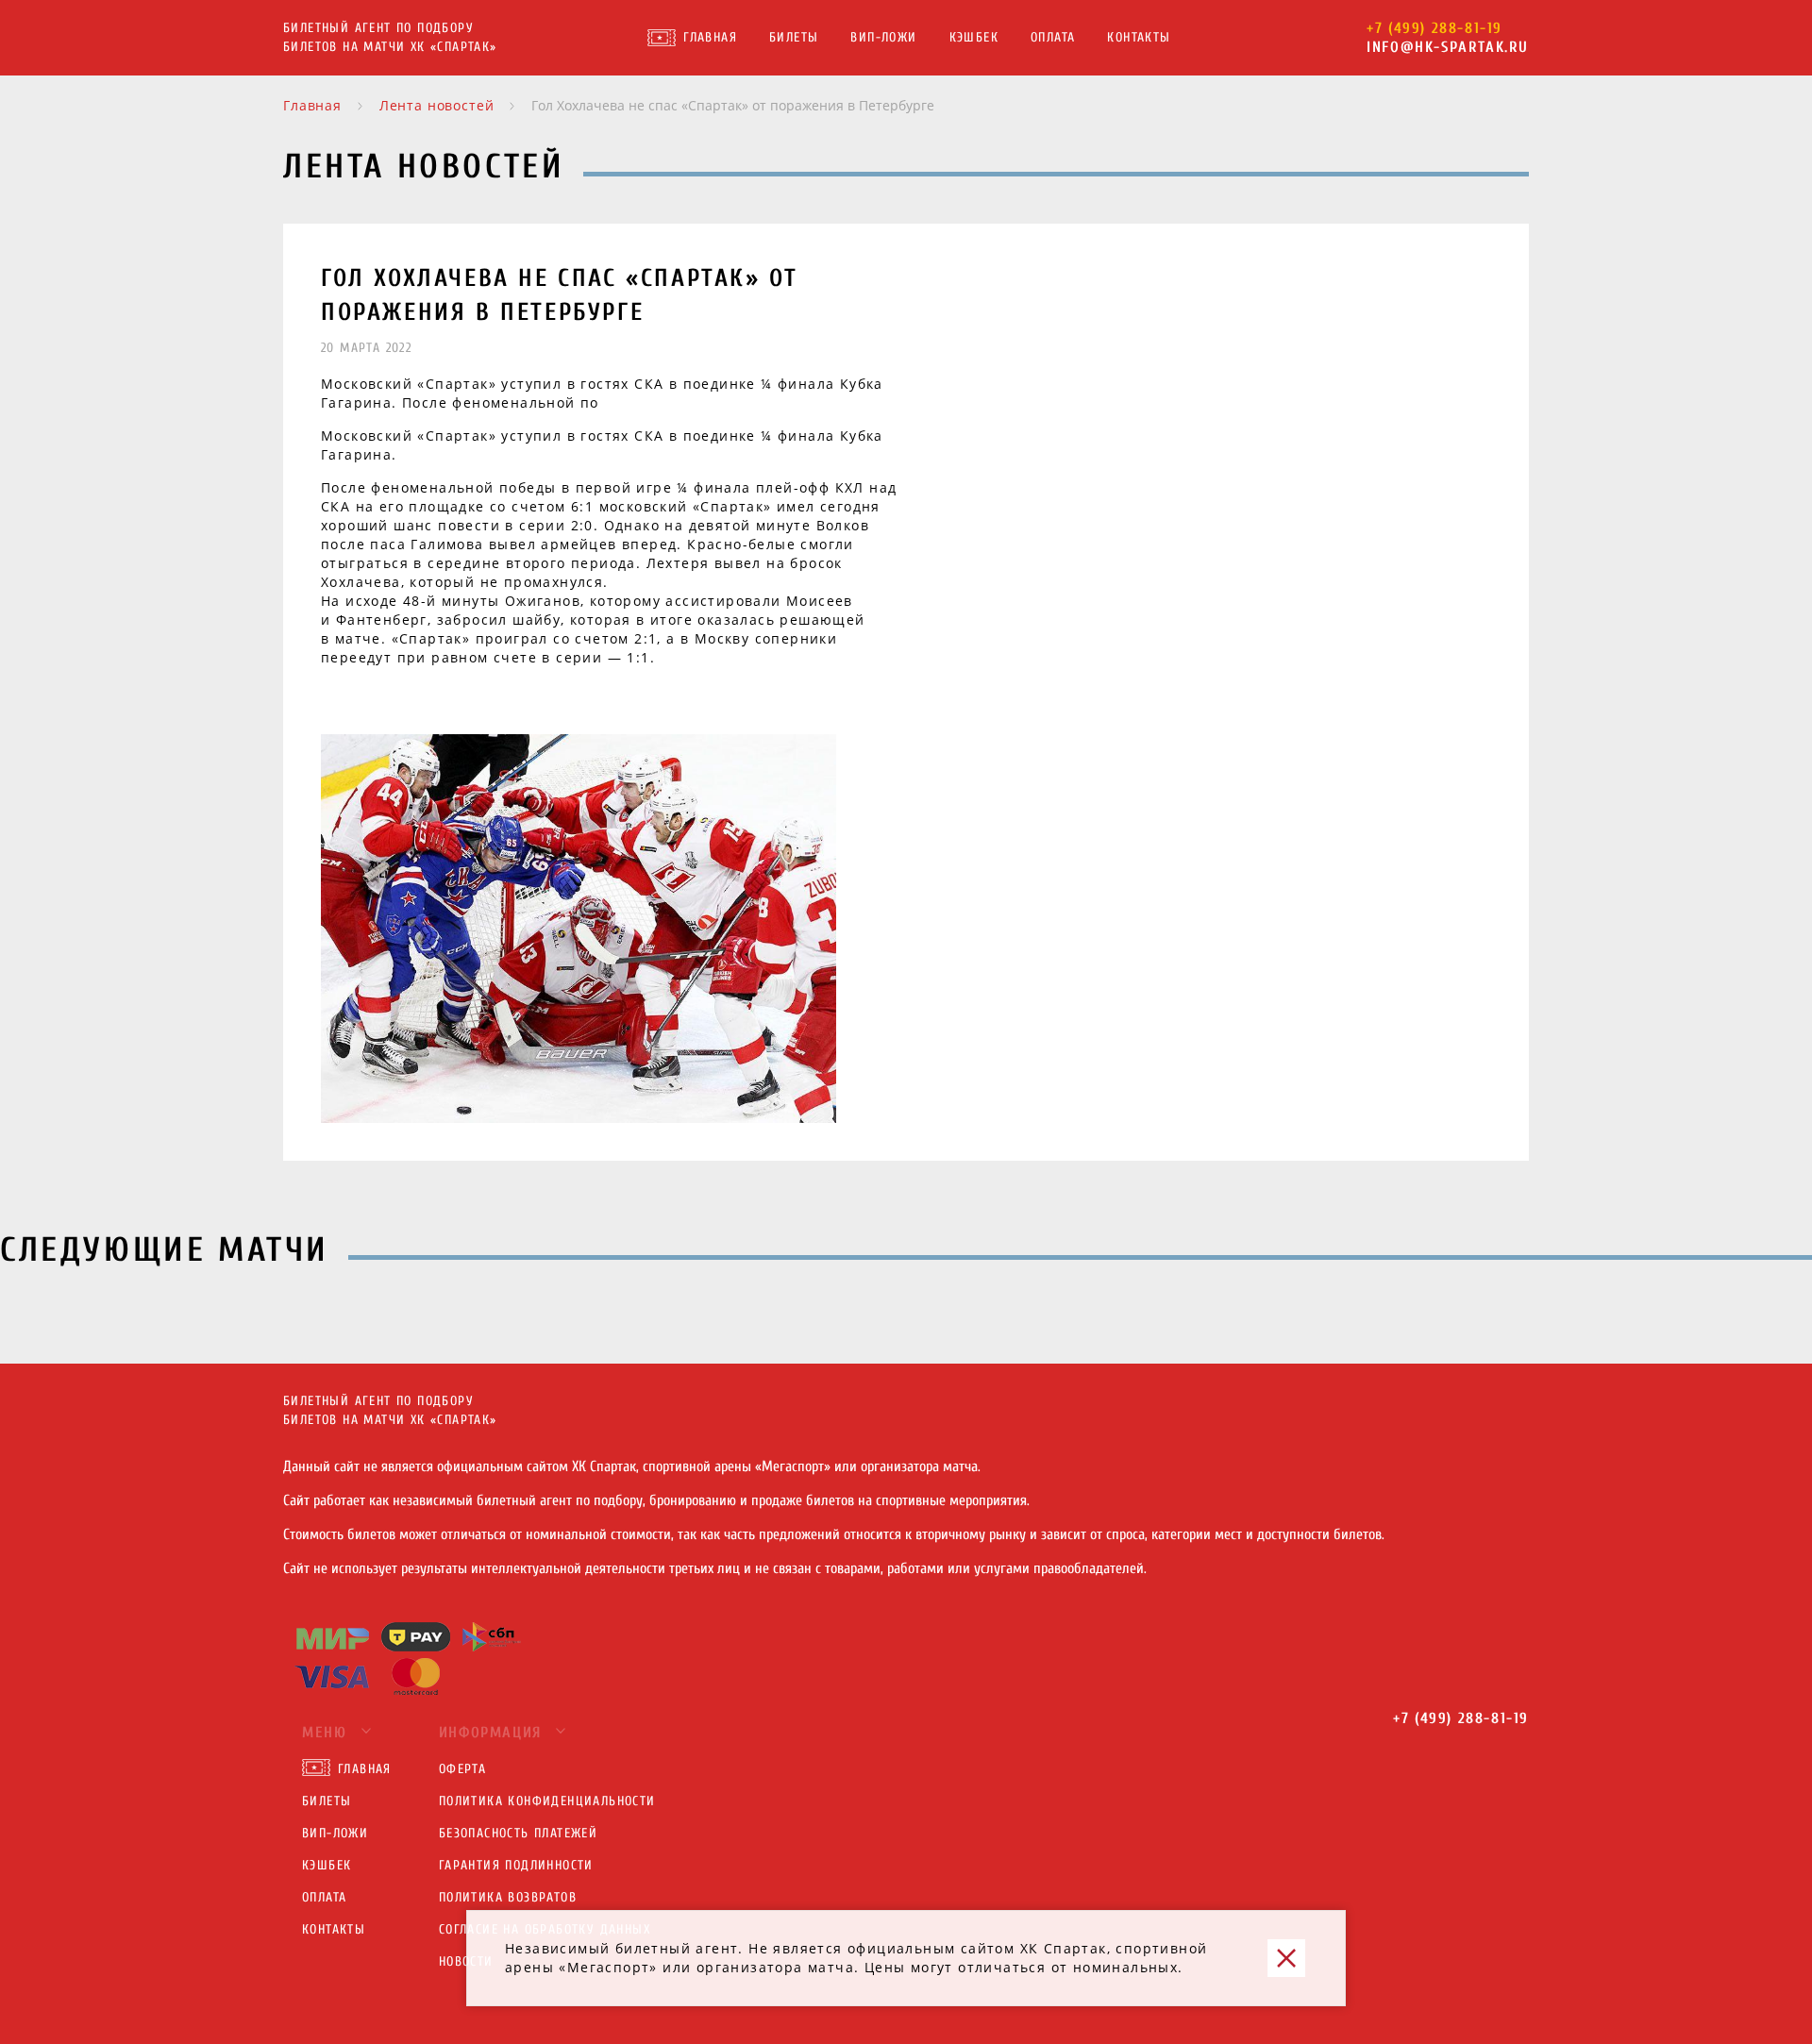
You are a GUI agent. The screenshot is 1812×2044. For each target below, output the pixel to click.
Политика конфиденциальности (547, 1801)
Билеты (794, 37)
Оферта (462, 1769)
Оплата (1053, 37)
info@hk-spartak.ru (1448, 47)
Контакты (1139, 37)
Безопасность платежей (518, 1833)
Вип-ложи (883, 37)
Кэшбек (974, 37)
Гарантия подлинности (516, 1865)
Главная (710, 37)
